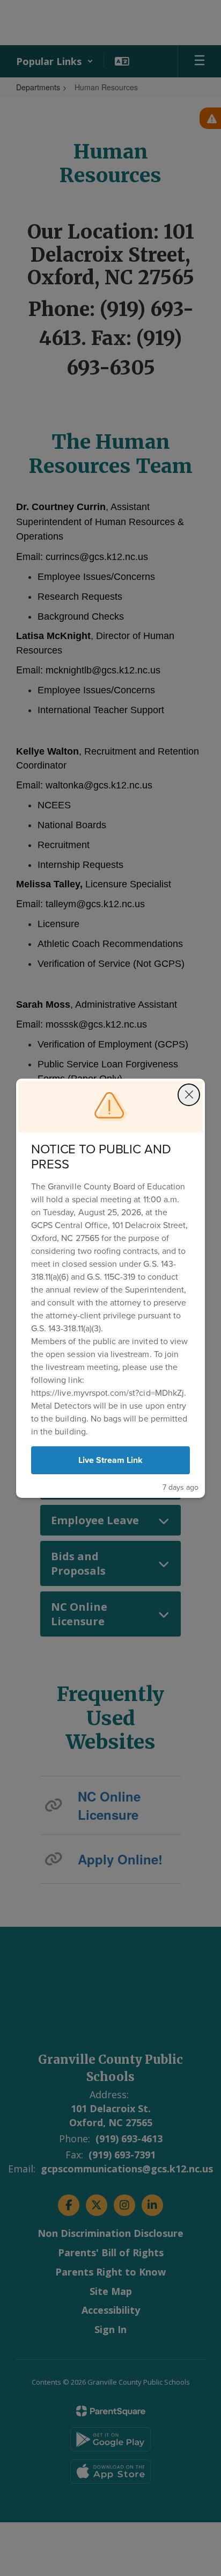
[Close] (189, 1095)
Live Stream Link (111, 1460)
